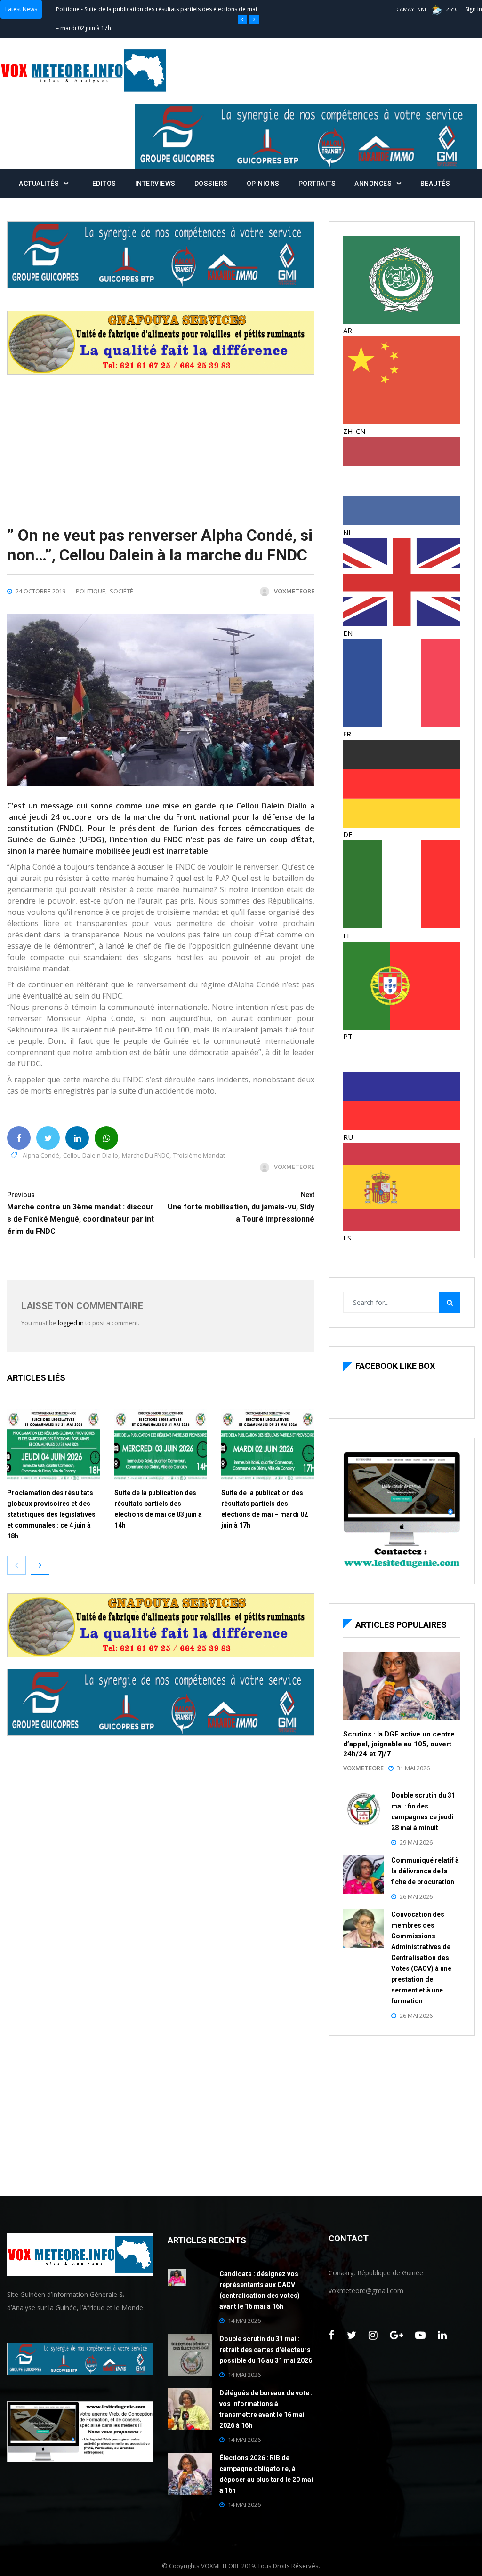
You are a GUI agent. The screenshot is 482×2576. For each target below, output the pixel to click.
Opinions (263, 184)
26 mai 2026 (416, 1896)
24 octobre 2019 (40, 591)
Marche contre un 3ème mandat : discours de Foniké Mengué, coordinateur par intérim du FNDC (80, 1213)
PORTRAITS (317, 184)
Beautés (435, 184)
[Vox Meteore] (84, 71)
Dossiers (211, 184)
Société (121, 591)
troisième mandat (199, 1155)
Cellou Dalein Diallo (91, 1155)
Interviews (155, 184)
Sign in (474, 9)
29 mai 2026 (416, 1842)
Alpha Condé (41, 1155)
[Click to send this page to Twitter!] (48, 1138)
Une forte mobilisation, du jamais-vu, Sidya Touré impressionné (241, 1207)
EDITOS (104, 184)
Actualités (39, 184)
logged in (71, 1323)
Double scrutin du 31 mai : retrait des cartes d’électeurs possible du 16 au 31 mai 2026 (266, 2350)
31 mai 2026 (413, 1768)
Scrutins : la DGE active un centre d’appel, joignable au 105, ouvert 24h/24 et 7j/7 (399, 1744)
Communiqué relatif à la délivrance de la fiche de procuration (425, 1871)
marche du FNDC (146, 1155)
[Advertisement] (161, 440)
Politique (68, 9)
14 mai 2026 (244, 2320)
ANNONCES (373, 184)
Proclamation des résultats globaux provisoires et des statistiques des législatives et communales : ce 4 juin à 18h (51, 1514)
